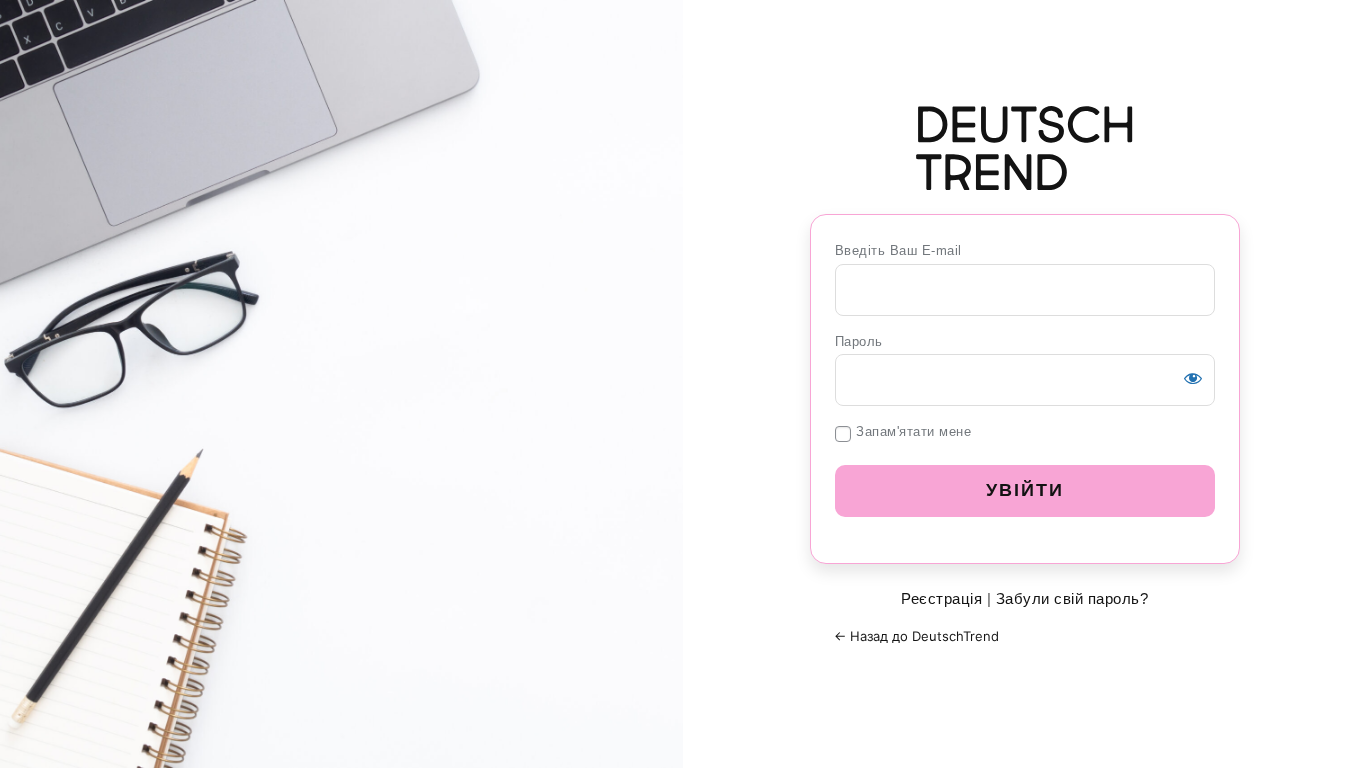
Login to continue (1025, 148)
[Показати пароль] (1193, 378)
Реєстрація (941, 598)
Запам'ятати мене (913, 431)
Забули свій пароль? (1072, 598)
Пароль (859, 341)
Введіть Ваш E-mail (898, 250)
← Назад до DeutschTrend (916, 636)
